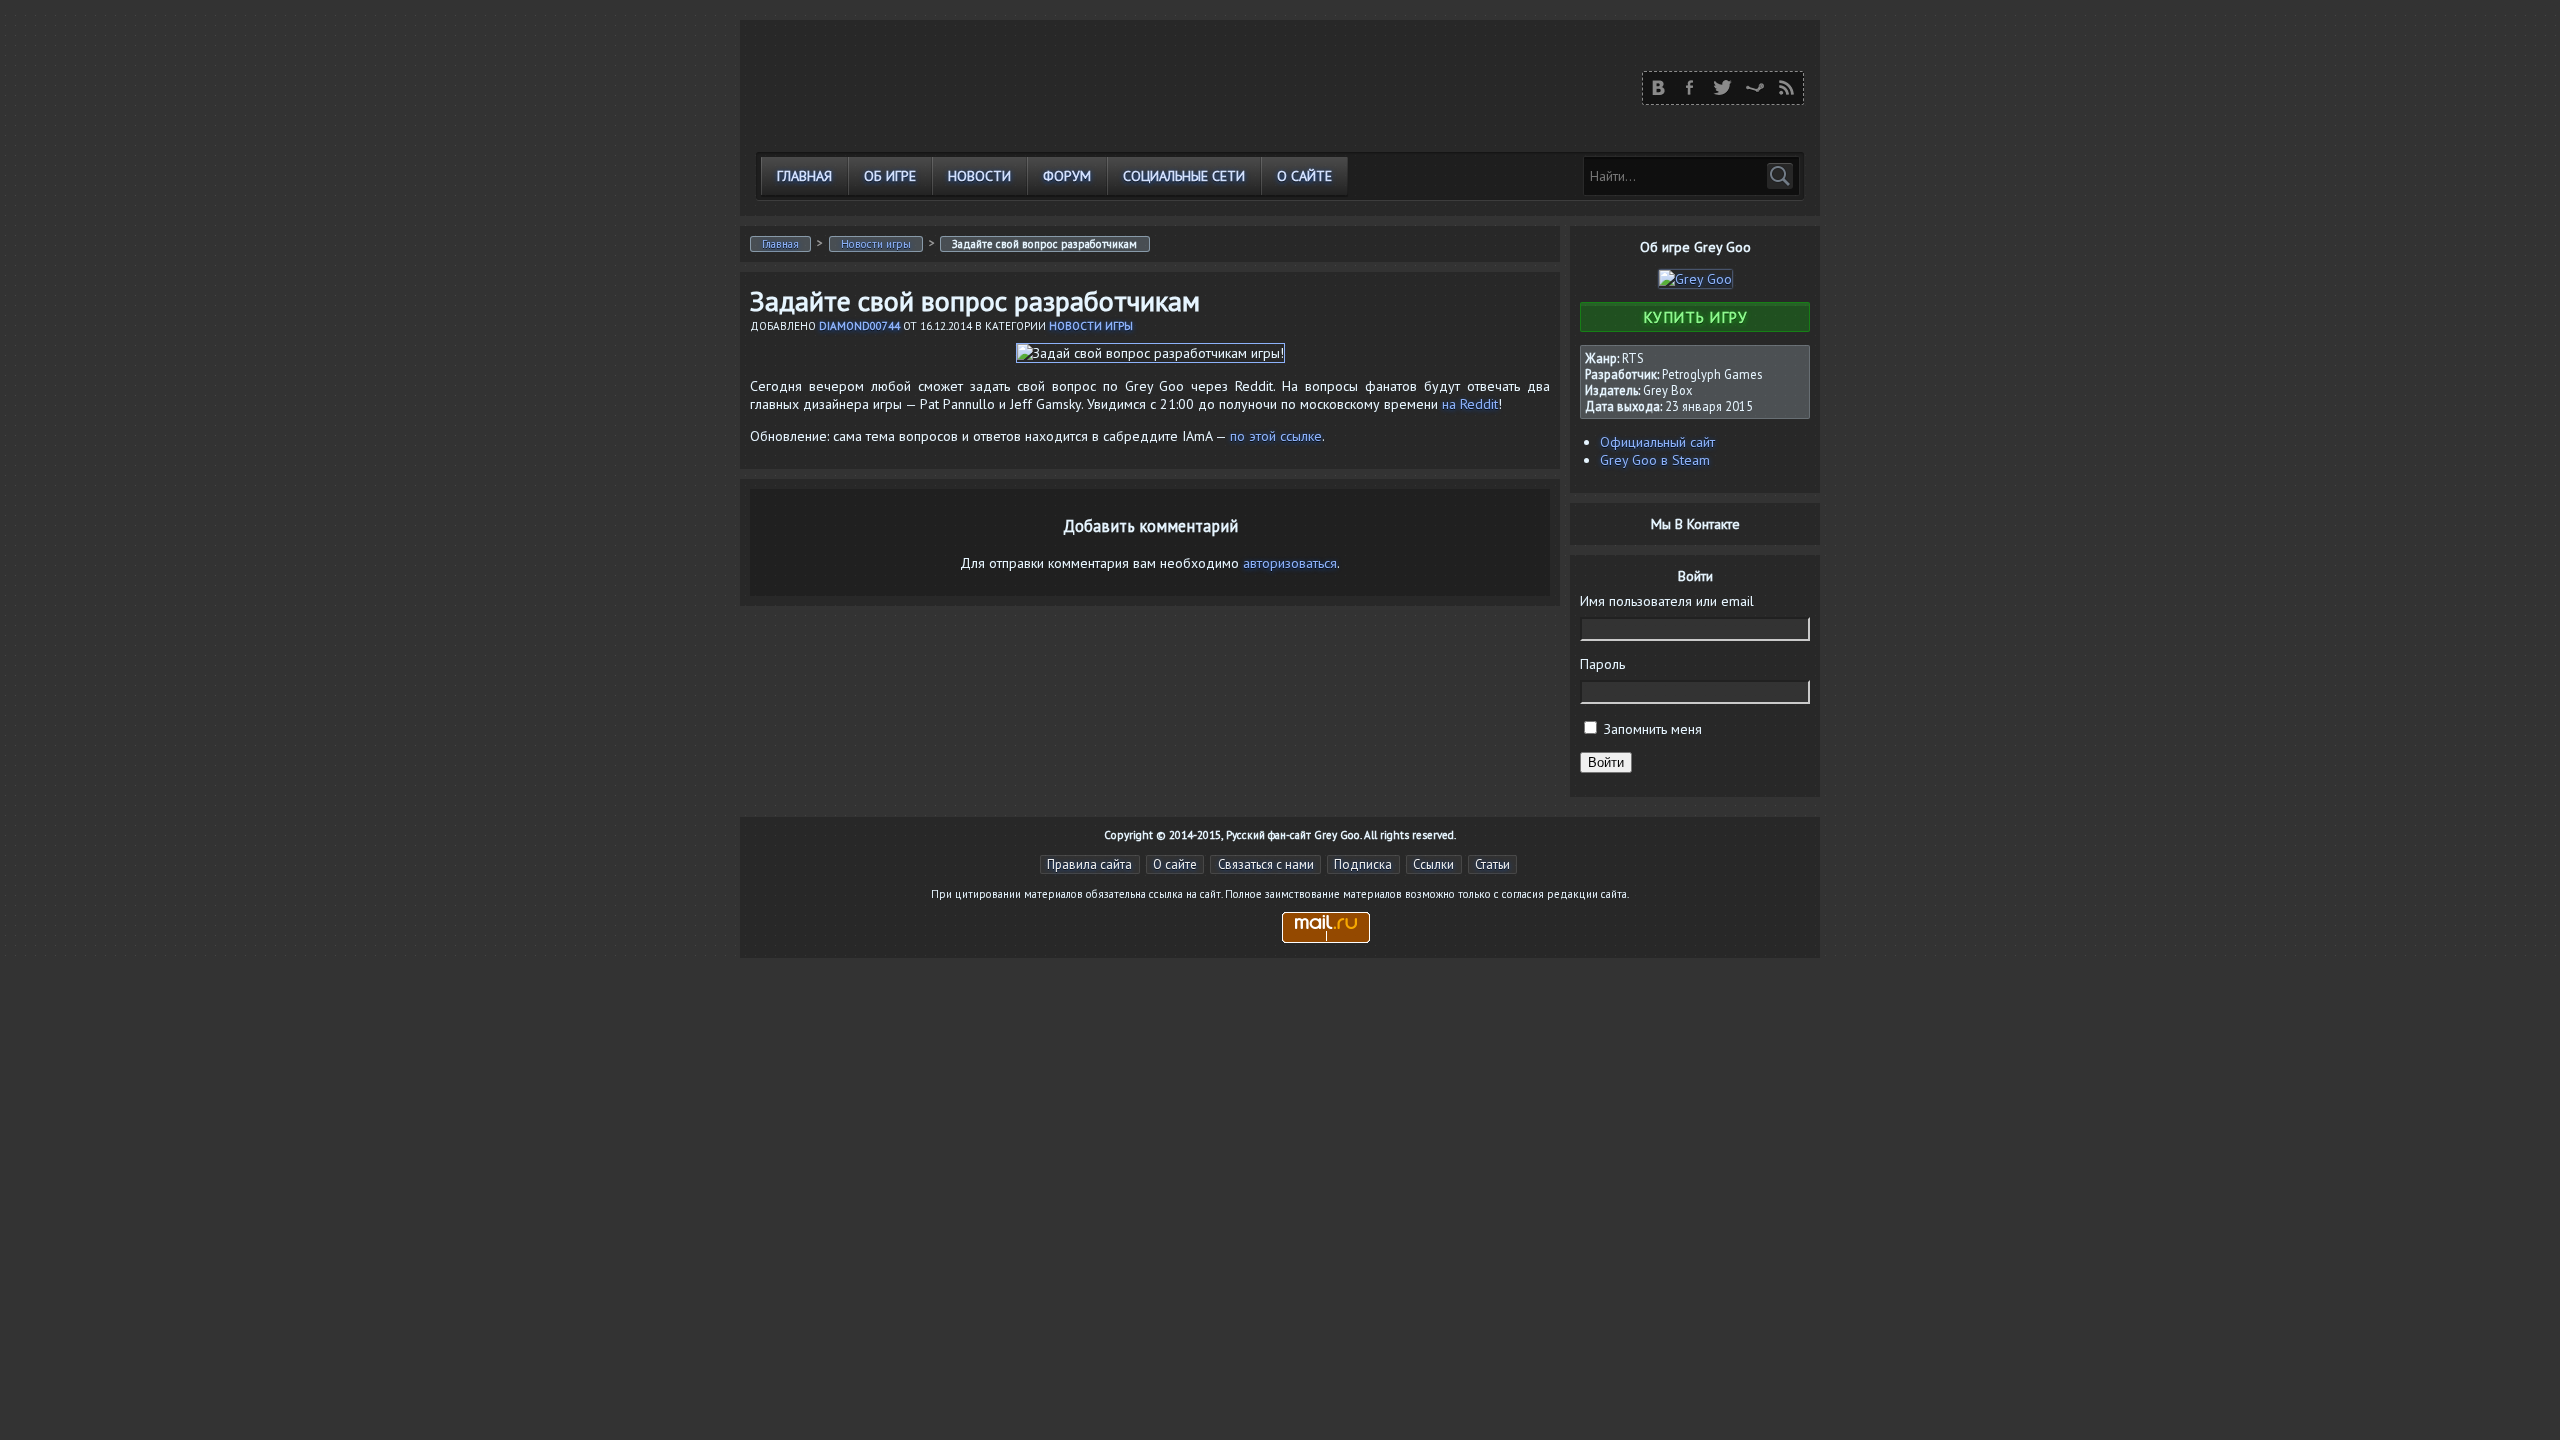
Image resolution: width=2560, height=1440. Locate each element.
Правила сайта (1089, 864)
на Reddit (1470, 404)
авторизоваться (1290, 563)
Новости (979, 176)
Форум (1067, 176)
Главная (804, 176)
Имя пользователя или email (1667, 601)
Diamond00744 (859, 326)
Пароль (1602, 664)
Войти (1606, 762)
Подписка (1363, 864)
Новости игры (876, 244)
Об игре (890, 176)
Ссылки (1433, 864)
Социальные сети (1184, 176)
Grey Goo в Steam (1655, 460)
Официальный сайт (1657, 442)
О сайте (1304, 176)
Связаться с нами (1266, 864)
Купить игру (1695, 317)
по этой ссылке (1276, 436)
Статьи (1492, 864)
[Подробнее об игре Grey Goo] (1695, 279)
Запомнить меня (1653, 729)
